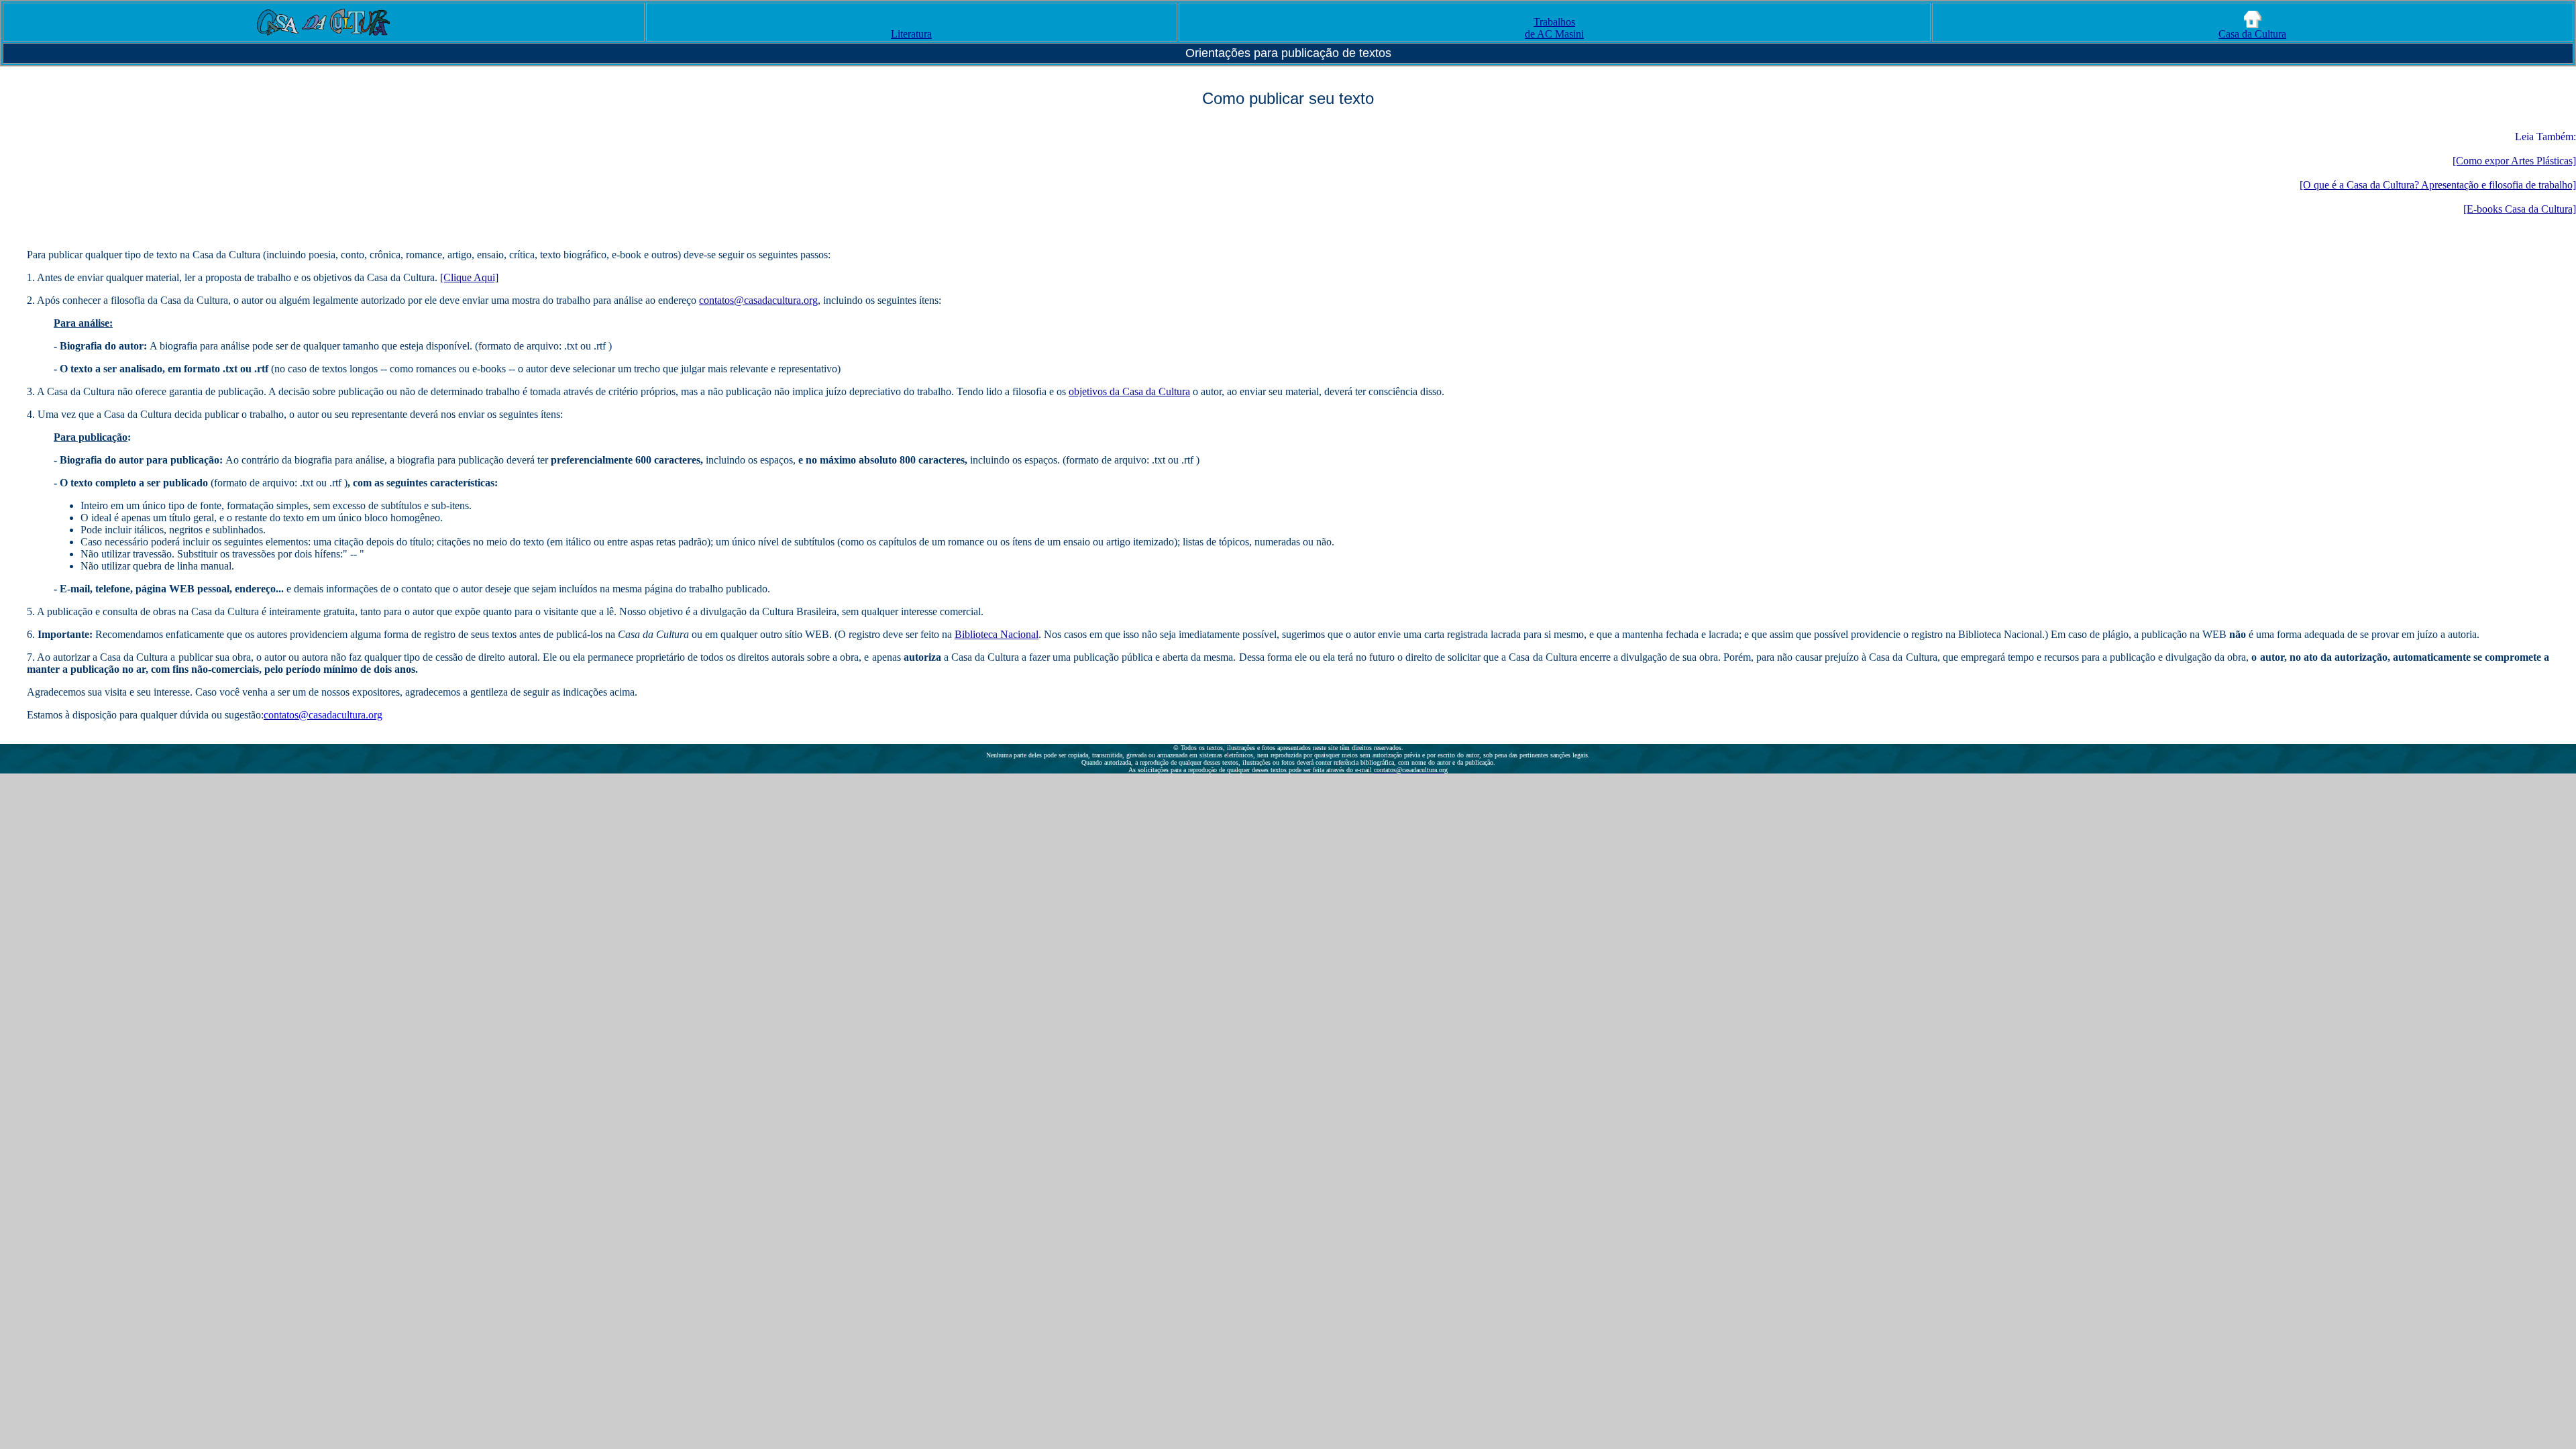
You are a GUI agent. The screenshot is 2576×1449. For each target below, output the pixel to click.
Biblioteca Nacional (997, 634)
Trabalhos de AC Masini (1554, 28)
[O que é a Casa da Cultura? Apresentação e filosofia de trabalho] (2438, 185)
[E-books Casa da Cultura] (2520, 209)
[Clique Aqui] (469, 277)
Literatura (911, 34)
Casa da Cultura (2252, 34)
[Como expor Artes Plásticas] (2514, 161)
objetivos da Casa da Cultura (1129, 391)
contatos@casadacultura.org (758, 300)
